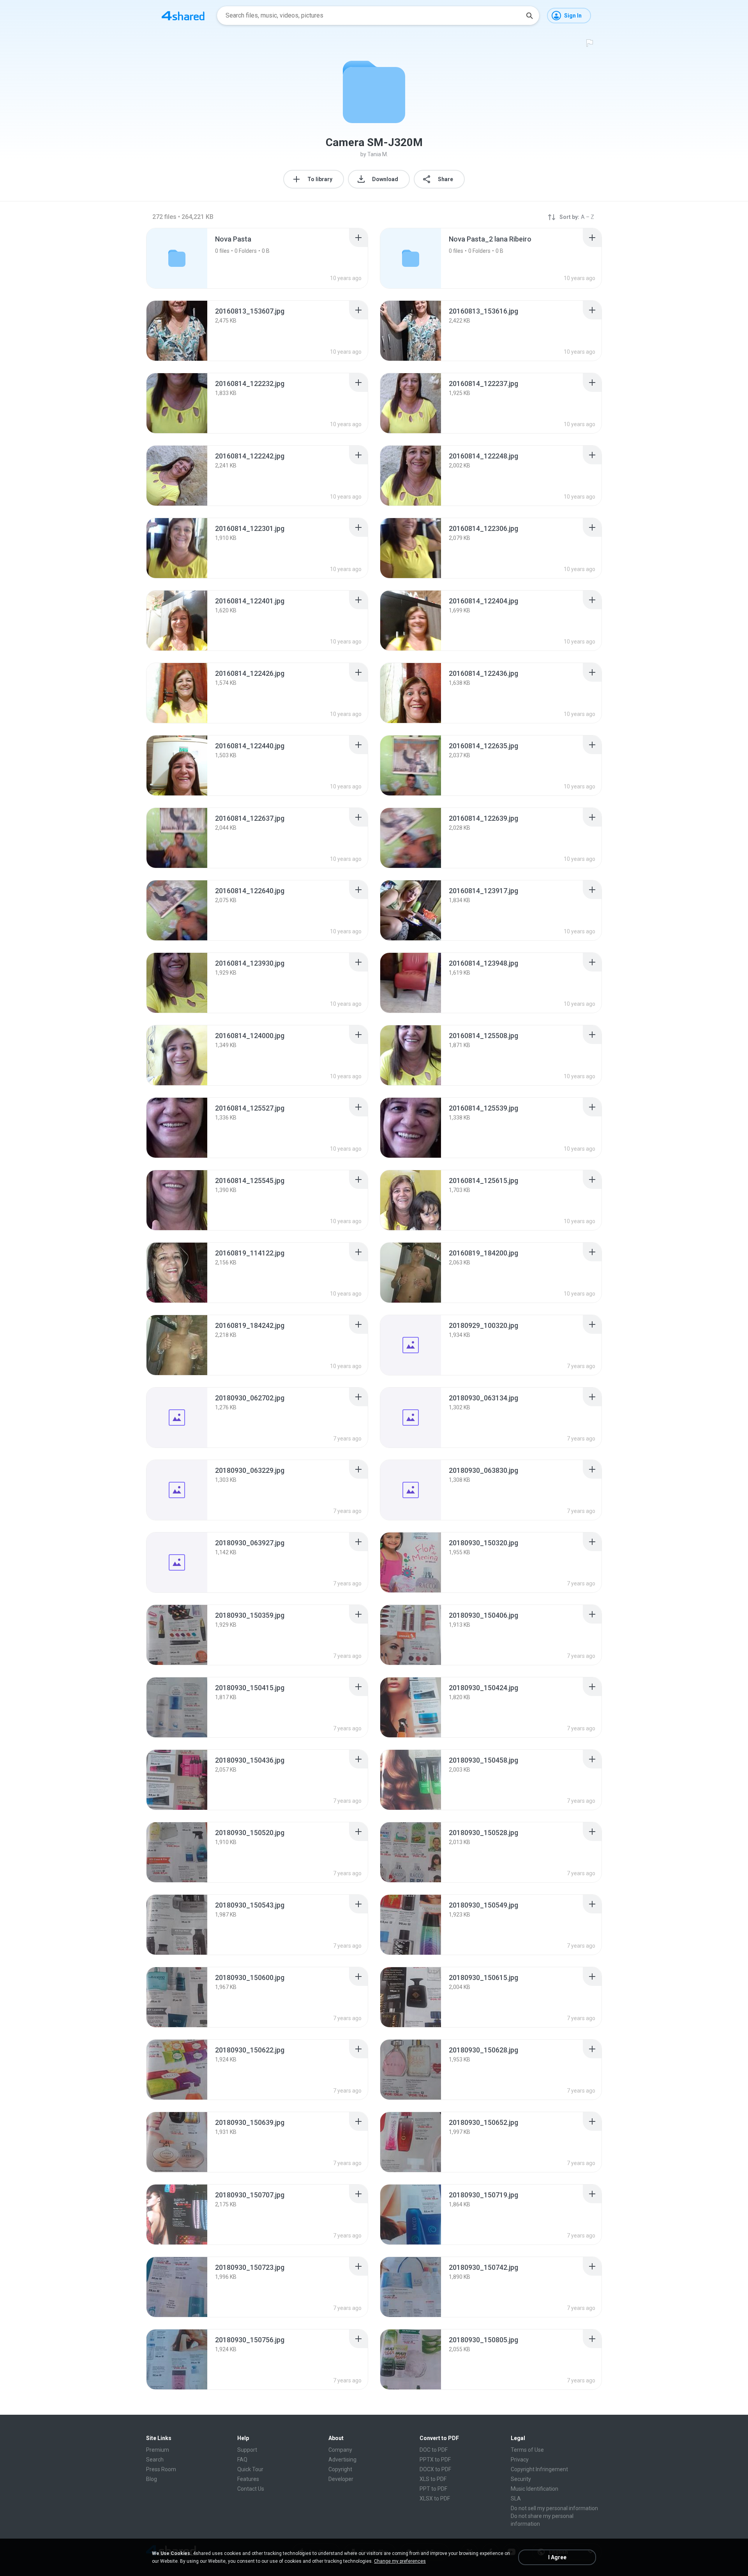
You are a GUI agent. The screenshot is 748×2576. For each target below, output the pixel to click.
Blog (152, 2479)
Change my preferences (400, 2561)
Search (155, 2460)
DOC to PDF (434, 2450)
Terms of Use (527, 2450)
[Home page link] (183, 16)
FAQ (242, 2460)
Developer (341, 2479)
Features (248, 2479)
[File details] (177, 331)
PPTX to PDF (435, 2460)
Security (521, 2479)
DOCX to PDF (435, 2469)
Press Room (161, 2469)
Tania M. (378, 154)
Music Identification (535, 2489)
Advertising (342, 2460)
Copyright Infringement (539, 2469)
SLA (516, 2498)
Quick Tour (250, 2469)
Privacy (520, 2460)
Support (247, 2450)
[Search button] (529, 16)
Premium (158, 2450)
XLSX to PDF (435, 2498)
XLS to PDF (433, 2479)
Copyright (340, 2469)
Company (340, 2450)
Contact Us (251, 2489)
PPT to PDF (433, 2489)
